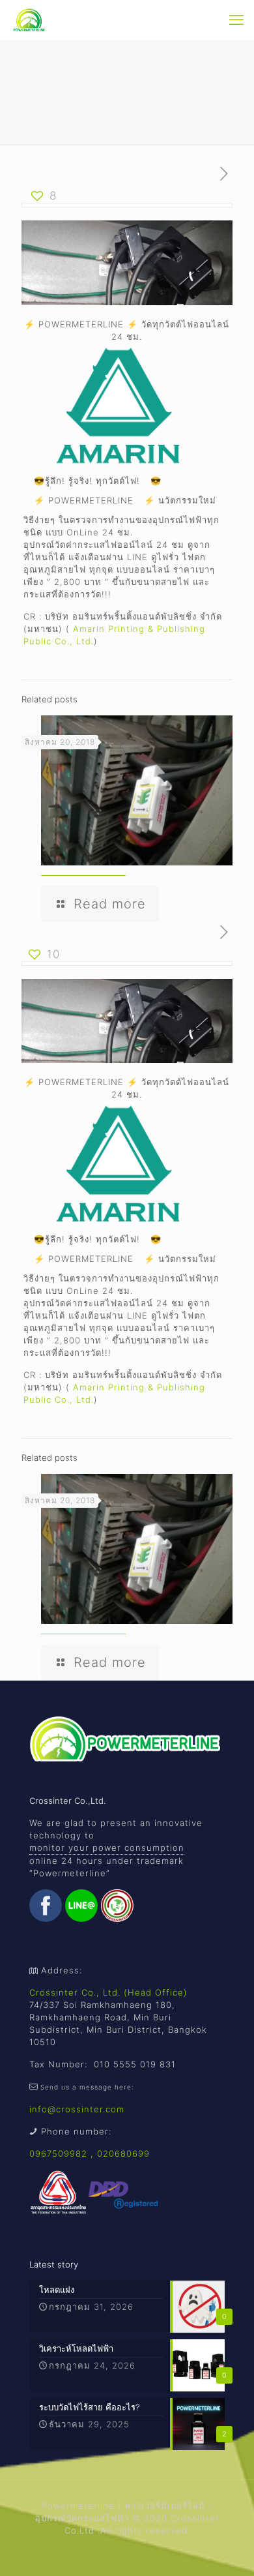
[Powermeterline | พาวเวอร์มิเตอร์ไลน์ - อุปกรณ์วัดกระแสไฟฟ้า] (30, 20)
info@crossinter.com (77, 2109)
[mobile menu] (236, 20)
